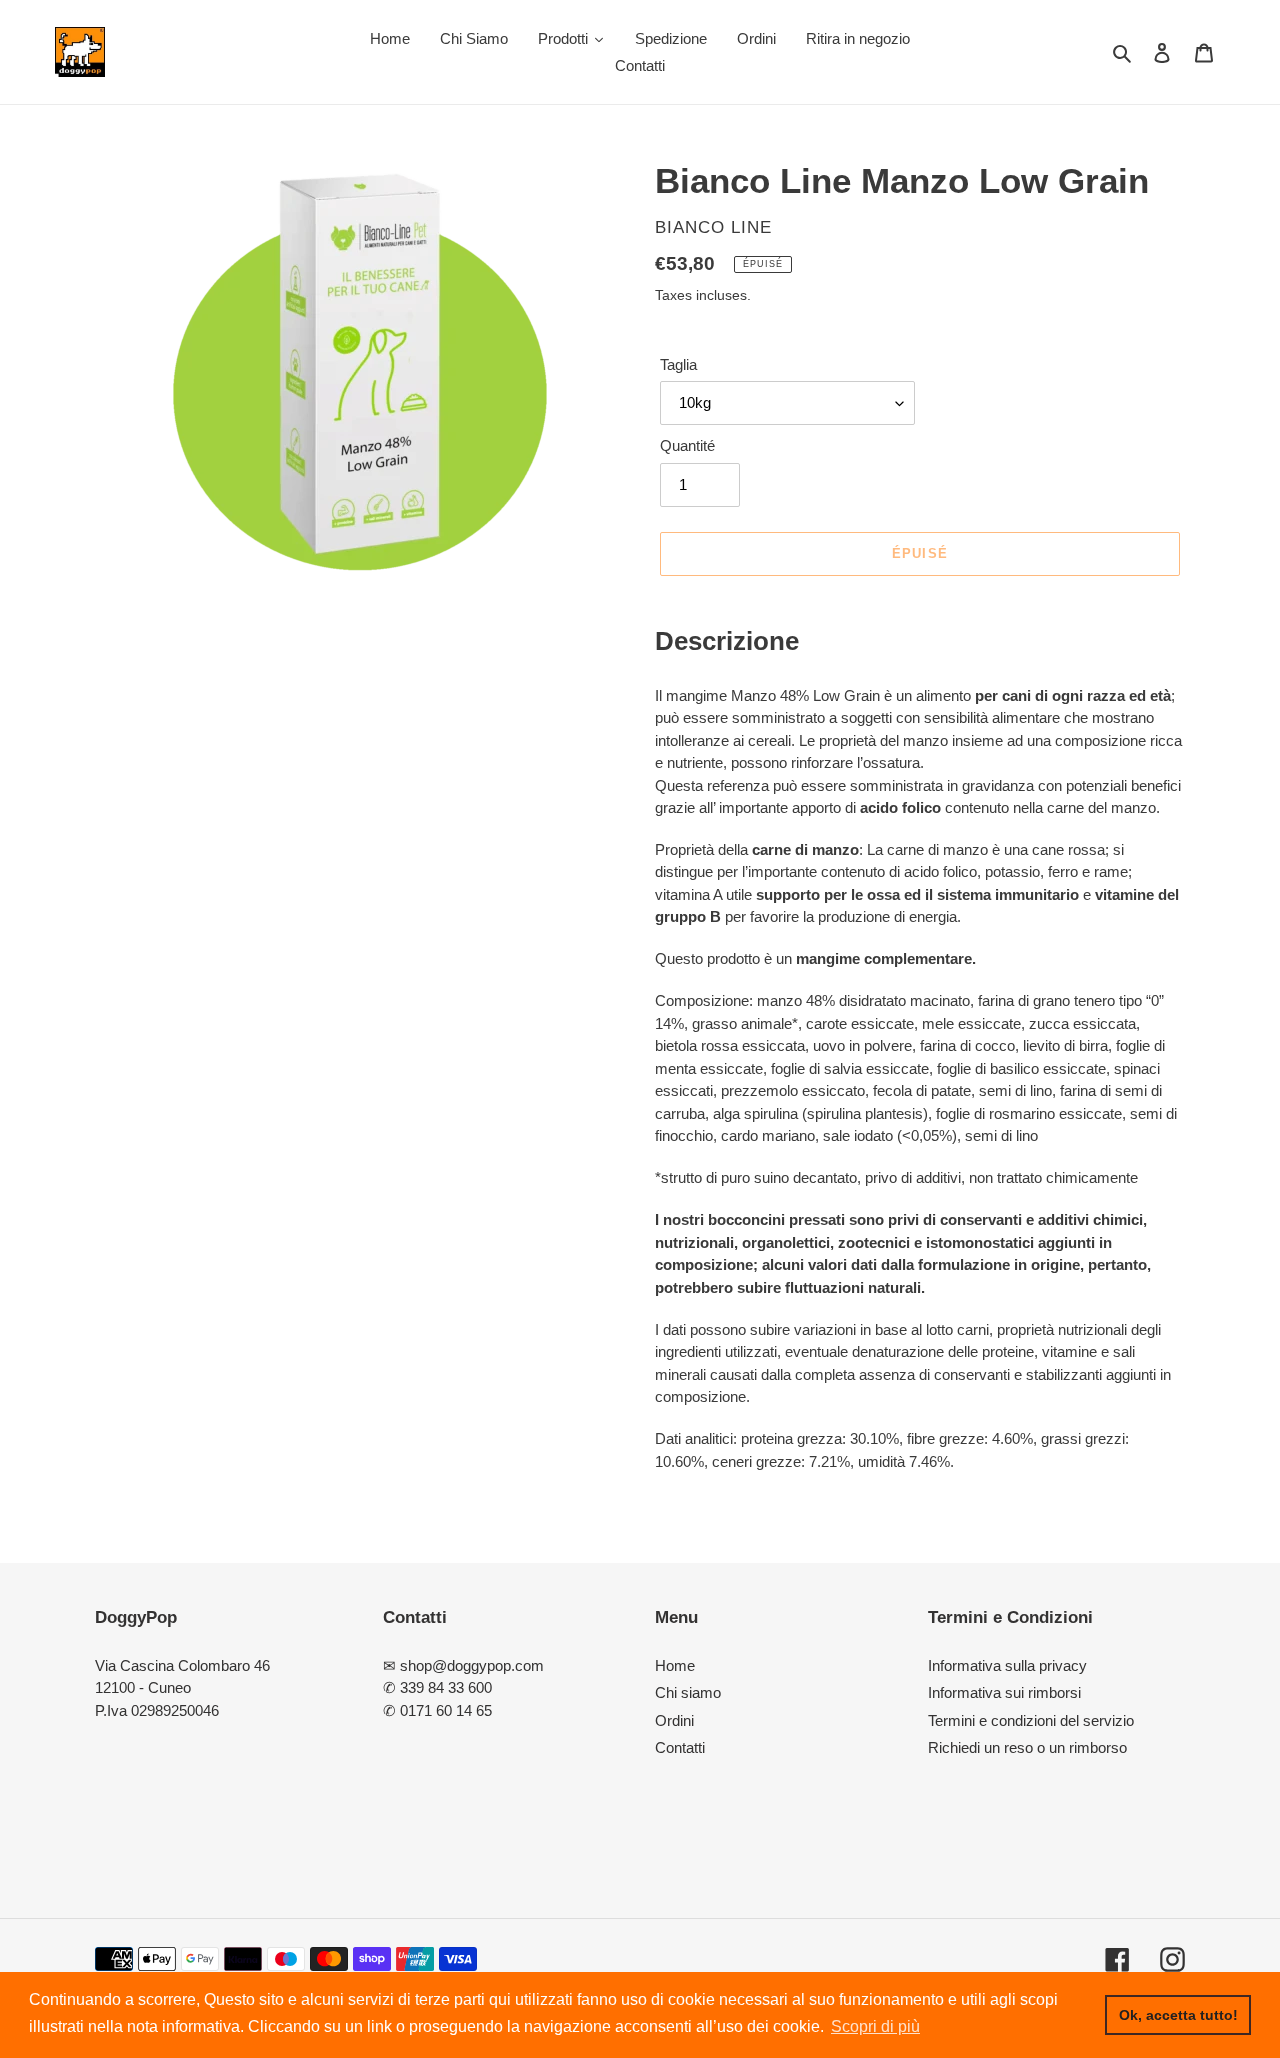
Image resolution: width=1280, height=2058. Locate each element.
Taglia (678, 364)
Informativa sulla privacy (1007, 1665)
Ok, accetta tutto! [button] (1178, 2015)
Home (675, 1665)
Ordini (674, 1720)
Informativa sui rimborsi (1004, 1692)
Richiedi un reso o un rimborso (1027, 1747)
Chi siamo (688, 1692)
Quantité (687, 445)
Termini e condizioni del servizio (1031, 1720)
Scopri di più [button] (875, 2026)
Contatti (680, 1747)
